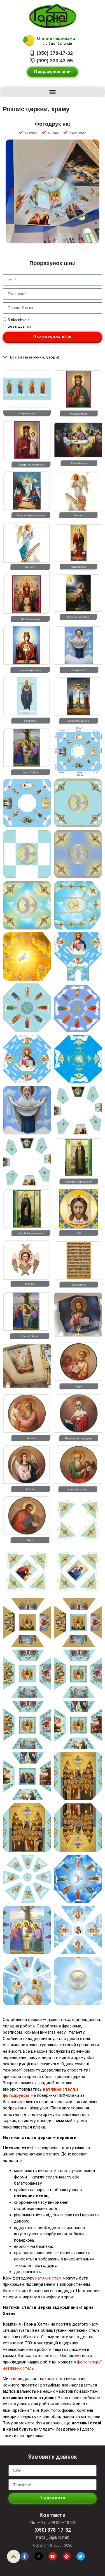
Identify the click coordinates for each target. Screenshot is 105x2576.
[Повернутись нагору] (14, 2556)
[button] (53, 92)
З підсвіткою (19, 320)
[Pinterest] (67, 2556)
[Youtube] (53, 2556)
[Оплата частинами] (29, 41)
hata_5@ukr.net (53, 2537)
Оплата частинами (56, 38)
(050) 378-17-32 (53, 2530)
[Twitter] (81, 2556)
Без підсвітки (19, 326)
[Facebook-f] (25, 2556)
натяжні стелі (48, 2278)
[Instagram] (39, 2556)
